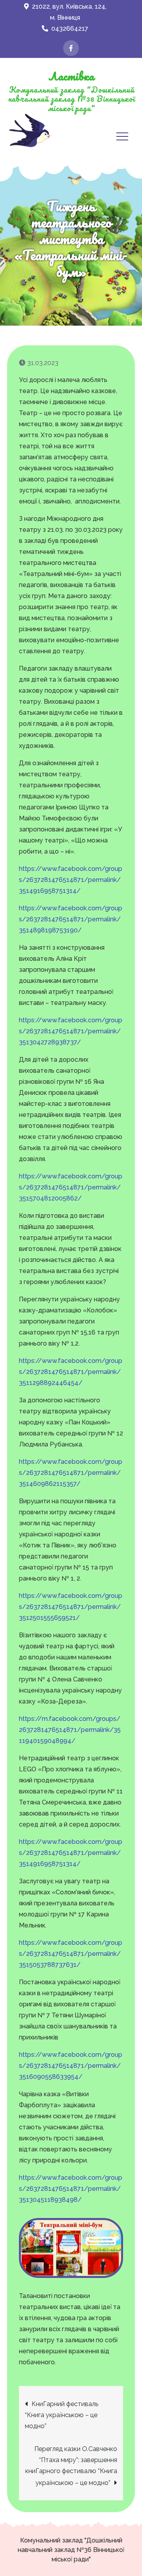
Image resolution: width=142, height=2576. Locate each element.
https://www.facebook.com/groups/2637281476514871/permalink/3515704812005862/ (71, 1187)
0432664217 (70, 29)
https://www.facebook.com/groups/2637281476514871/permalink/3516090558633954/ (71, 2066)
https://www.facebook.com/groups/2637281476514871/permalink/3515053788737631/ (71, 1954)
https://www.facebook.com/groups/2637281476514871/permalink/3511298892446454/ (71, 1372)
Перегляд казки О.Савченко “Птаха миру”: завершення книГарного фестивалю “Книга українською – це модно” (71, 2466)
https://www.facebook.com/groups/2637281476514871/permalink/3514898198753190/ (71, 919)
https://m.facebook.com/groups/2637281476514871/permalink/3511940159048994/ (70, 1730)
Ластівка (71, 76)
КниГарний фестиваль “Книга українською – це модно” (62, 2415)
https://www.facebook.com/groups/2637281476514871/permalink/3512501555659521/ (71, 1607)
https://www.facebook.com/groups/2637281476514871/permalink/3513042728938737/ (71, 1031)
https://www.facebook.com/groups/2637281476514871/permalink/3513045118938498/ (71, 2189)
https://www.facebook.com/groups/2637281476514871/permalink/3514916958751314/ (71, 880)
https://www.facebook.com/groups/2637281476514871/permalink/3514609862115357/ (71, 1473)
